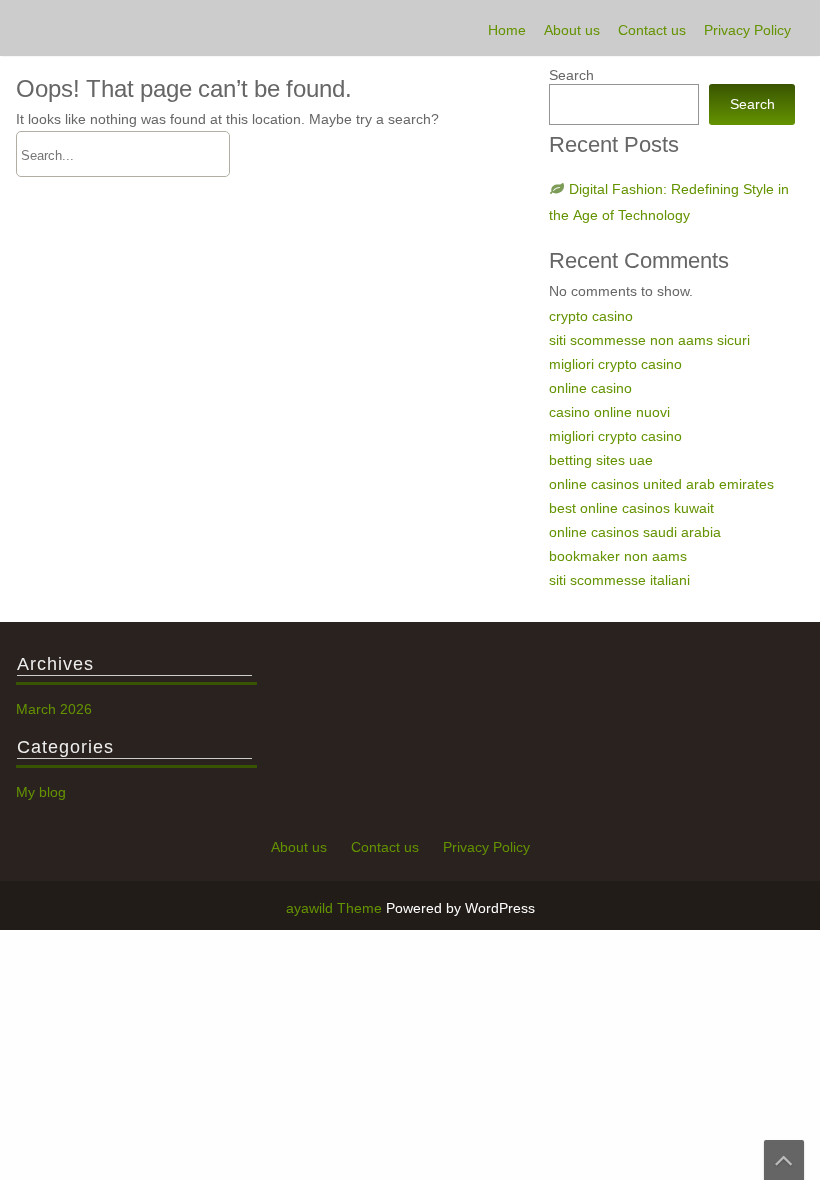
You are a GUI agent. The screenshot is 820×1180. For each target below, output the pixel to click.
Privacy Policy (747, 30)
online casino (590, 388)
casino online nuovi (609, 412)
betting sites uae (601, 460)
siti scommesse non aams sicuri (649, 340)
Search (571, 75)
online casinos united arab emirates (661, 484)
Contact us (652, 30)
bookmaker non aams (618, 556)
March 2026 (54, 709)
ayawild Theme (336, 908)
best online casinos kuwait (631, 508)
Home (507, 30)
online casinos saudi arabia (635, 532)
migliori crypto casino (615, 364)
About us (572, 30)
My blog (41, 792)
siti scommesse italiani (619, 580)
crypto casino (591, 316)
